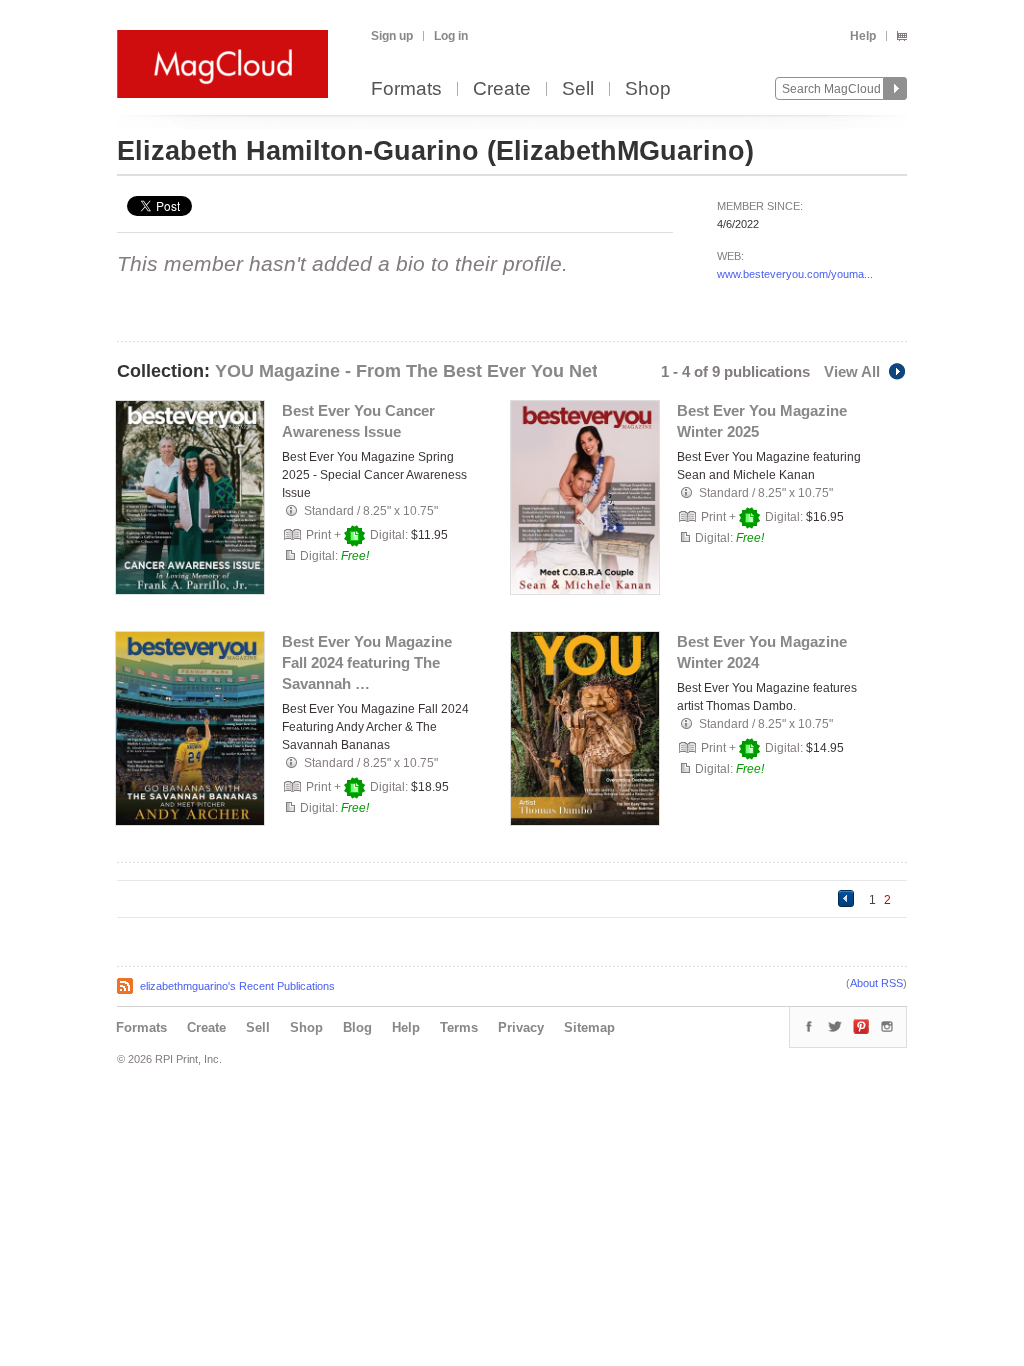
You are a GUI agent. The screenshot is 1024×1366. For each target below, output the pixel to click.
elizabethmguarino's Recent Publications (237, 986)
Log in (451, 36)
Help (863, 36)
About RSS (876, 983)
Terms (459, 1027)
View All (852, 371)
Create (502, 89)
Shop (648, 89)
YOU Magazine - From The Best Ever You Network (427, 371)
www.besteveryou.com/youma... (795, 274)
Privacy (521, 1027)
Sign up (392, 36)
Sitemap (589, 1027)
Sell (578, 89)
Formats (406, 89)
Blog (357, 1027)
